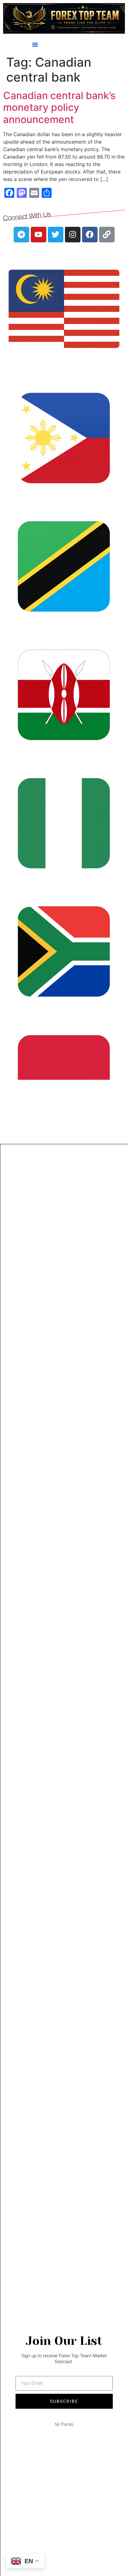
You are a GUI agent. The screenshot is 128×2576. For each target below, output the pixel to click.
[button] (35, 45)
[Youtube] (39, 235)
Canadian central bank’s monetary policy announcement (59, 107)
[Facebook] (90, 235)
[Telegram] (21, 235)
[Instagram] (73, 235)
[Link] (107, 235)
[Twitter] (56, 235)
